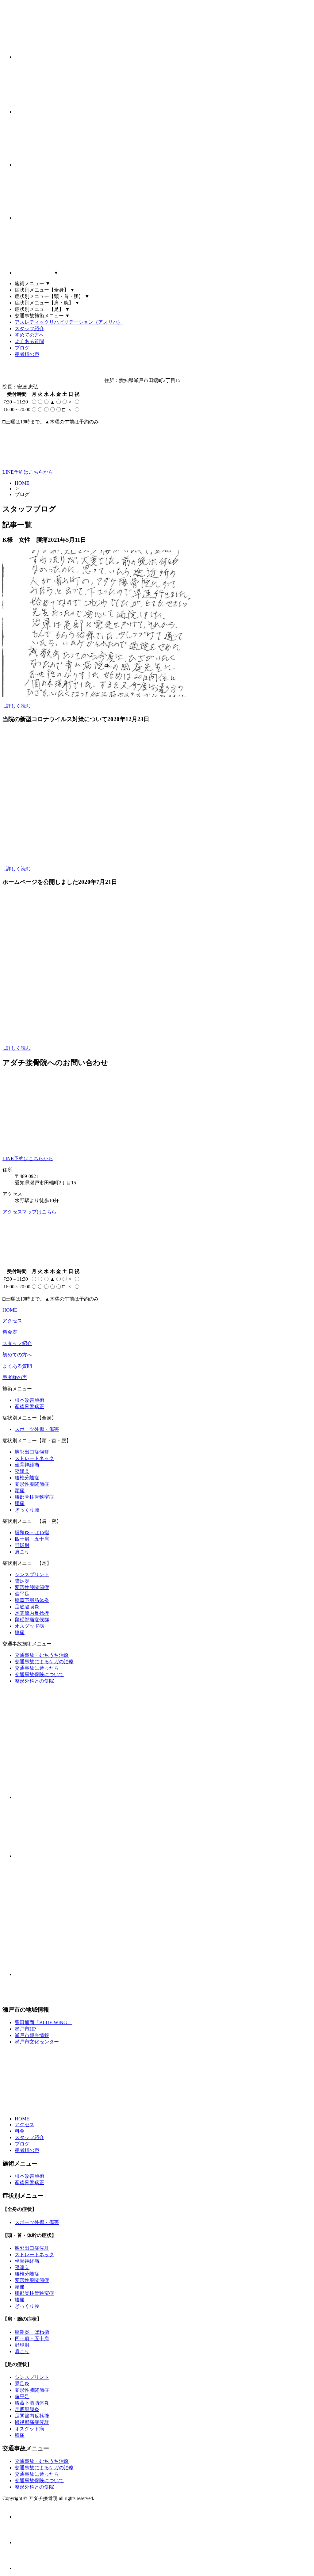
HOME (22, 483)
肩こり (22, 1552)
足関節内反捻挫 (32, 1613)
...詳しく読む (17, 706)
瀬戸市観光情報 (32, 2035)
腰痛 (20, 1503)
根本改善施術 (29, 1400)
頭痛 (20, 1491)
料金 (20, 2131)
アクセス (12, 1321)
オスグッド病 (29, 1626)
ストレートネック (34, 1458)
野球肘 (22, 1545)
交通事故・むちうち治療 (42, 1655)
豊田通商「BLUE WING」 (43, 2022)
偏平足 (22, 1594)
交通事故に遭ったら (37, 1668)
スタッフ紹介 (29, 329)
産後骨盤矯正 (29, 1406)
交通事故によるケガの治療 (44, 1662)
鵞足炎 (22, 1581)
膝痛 (20, 1632)
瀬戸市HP (25, 2029)
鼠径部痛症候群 (32, 1620)
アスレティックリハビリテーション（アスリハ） (69, 322)
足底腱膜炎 (27, 1607)
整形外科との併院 (34, 1681)
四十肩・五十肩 (32, 1539)
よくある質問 (29, 341)
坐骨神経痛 (27, 1465)
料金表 (10, 1332)
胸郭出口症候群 (32, 1452)
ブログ (22, 348)
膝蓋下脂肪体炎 (32, 1600)
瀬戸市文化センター (37, 2042)
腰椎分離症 (27, 1478)
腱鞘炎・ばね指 (32, 1533)
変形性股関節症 (32, 1484)
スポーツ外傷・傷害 (37, 1429)
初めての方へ (29, 335)
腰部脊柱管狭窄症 (34, 1497)
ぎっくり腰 (27, 1510)
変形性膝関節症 (32, 1587)
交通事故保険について (39, 1674)
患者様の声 (27, 354)
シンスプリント (32, 1575)
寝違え (22, 1471)
